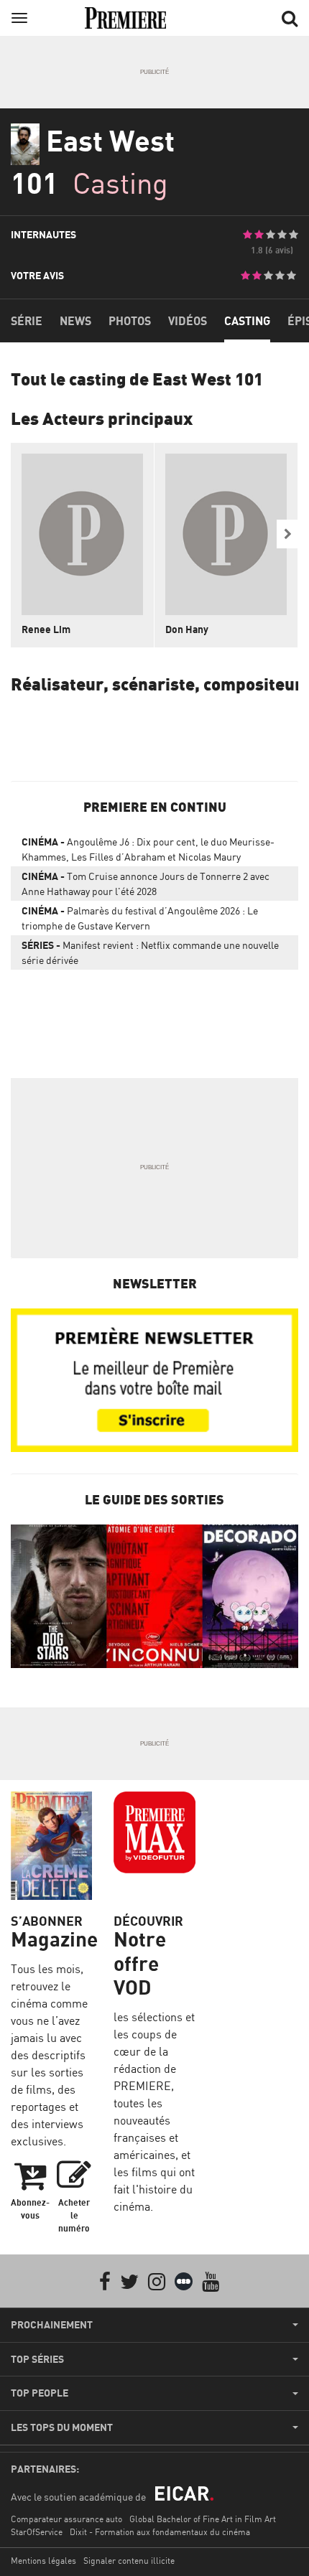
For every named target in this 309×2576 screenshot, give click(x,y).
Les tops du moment (62, 2427)
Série (27, 321)
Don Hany (187, 629)
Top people (40, 2393)
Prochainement (52, 2325)
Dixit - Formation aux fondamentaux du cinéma (160, 2532)
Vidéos (188, 321)
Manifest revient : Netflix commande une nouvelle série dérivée (150, 952)
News (75, 321)
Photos (130, 321)
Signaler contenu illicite (129, 2561)
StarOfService (37, 2532)
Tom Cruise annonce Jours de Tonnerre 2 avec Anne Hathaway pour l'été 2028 (146, 884)
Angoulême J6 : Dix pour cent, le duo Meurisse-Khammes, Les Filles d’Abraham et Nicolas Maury (148, 849)
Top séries (37, 2359)
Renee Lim (46, 629)
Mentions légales (43, 2561)
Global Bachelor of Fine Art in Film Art (203, 2519)
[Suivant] (287, 534)
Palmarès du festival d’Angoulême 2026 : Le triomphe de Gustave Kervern (140, 918)
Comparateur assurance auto (66, 2519)
